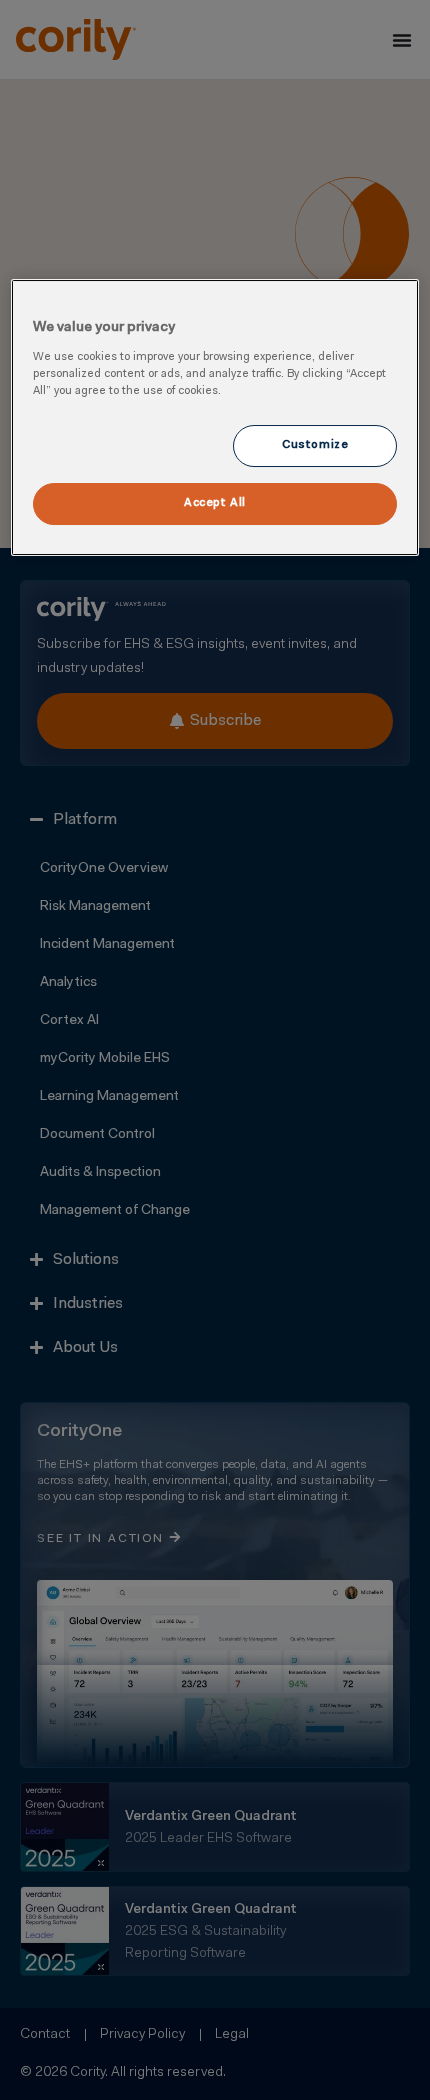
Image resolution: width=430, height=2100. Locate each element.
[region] (215, 417)
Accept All (215, 503)
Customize (315, 445)
